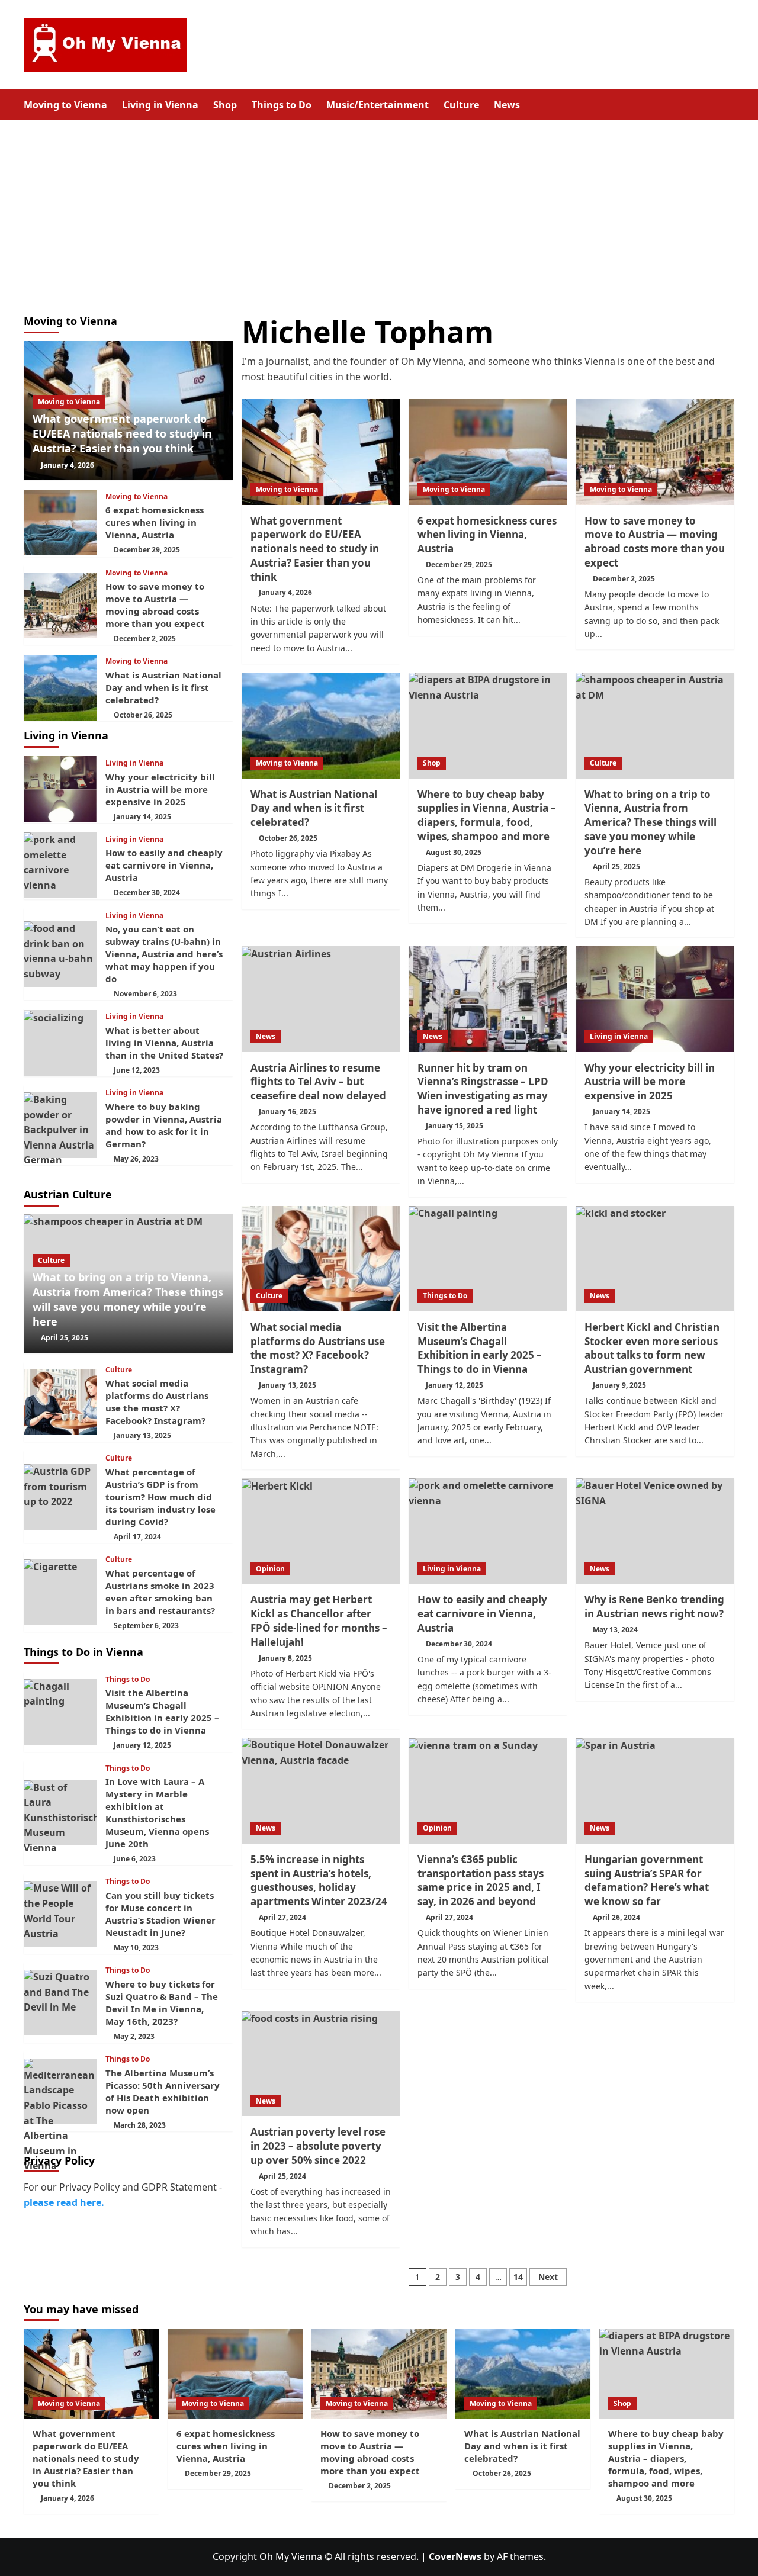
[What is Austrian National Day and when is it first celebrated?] (321, 725)
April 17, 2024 (137, 1537)
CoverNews (455, 2556)
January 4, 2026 (285, 592)
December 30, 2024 (459, 1644)
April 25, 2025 (616, 866)
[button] (727, 104)
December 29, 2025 (459, 565)
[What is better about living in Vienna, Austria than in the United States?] (60, 1043)
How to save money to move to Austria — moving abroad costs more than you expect (655, 542)
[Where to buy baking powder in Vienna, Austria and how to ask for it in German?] (60, 1125)
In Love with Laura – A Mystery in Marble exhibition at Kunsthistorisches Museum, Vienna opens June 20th (157, 1813)
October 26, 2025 (288, 838)
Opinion (270, 1569)
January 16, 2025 (288, 1112)
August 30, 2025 (454, 852)
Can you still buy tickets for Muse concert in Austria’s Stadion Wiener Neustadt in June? (160, 1914)
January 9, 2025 (619, 1385)
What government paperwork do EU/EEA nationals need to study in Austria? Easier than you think (315, 549)
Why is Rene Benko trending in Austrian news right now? (654, 1607)
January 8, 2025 (285, 1658)
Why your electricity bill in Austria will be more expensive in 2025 (650, 1082)
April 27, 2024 (282, 1917)
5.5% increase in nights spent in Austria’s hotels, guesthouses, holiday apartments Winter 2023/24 (319, 1880)
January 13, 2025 (288, 1385)
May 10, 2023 (136, 1948)
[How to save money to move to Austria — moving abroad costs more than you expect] (655, 452)
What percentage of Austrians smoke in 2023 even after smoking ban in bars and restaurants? (160, 1592)
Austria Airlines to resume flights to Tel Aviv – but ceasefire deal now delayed (318, 1082)
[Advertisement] (379, 209)
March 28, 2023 (140, 2125)
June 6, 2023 (135, 1859)
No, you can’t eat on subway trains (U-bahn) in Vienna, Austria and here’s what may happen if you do (164, 954)
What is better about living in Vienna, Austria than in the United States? (164, 1043)
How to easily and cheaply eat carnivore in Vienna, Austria (482, 1614)
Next (548, 2277)
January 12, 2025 (455, 1385)
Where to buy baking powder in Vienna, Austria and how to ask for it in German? (164, 1125)
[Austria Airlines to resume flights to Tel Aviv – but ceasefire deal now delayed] (321, 999)
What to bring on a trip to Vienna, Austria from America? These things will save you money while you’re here (651, 822)
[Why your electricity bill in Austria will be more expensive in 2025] (655, 999)
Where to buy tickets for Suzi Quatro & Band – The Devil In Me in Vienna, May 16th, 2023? (162, 2003)
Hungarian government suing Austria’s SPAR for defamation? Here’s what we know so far (647, 1880)
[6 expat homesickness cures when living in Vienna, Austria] (488, 452)
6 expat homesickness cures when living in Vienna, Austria (487, 535)
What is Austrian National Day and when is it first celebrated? (314, 808)
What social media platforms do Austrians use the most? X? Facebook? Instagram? (318, 1348)
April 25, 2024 (282, 2176)
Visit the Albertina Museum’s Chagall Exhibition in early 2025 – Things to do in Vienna (480, 1348)
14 (518, 2277)
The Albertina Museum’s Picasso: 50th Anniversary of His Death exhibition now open (163, 2091)
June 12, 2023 (137, 1070)
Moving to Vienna (65, 105)
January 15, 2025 (455, 1126)
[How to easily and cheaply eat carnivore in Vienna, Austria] (488, 1531)
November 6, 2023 (145, 994)
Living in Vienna (160, 105)
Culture (461, 105)
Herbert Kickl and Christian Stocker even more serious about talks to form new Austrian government (652, 1348)
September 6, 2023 (146, 1625)
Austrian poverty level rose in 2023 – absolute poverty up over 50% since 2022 (318, 2146)
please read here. (64, 2202)
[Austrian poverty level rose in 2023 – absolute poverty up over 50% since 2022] (321, 2063)
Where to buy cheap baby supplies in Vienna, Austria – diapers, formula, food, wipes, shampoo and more (487, 815)
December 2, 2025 (624, 579)
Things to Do (282, 105)
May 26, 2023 (136, 1159)
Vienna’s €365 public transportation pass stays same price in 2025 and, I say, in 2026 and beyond (481, 1880)
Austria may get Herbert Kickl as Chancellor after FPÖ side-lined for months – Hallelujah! (319, 1620)
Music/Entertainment (378, 105)
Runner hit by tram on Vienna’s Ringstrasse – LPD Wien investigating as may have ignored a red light (483, 1089)
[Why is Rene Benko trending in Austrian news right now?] (655, 1531)
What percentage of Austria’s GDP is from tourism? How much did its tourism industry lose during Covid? (160, 1497)
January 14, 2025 (622, 1112)
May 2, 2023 (134, 2036)
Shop (225, 105)
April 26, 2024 (616, 1917)
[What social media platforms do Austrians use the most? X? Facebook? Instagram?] (321, 1259)
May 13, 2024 (615, 1630)
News (507, 105)
